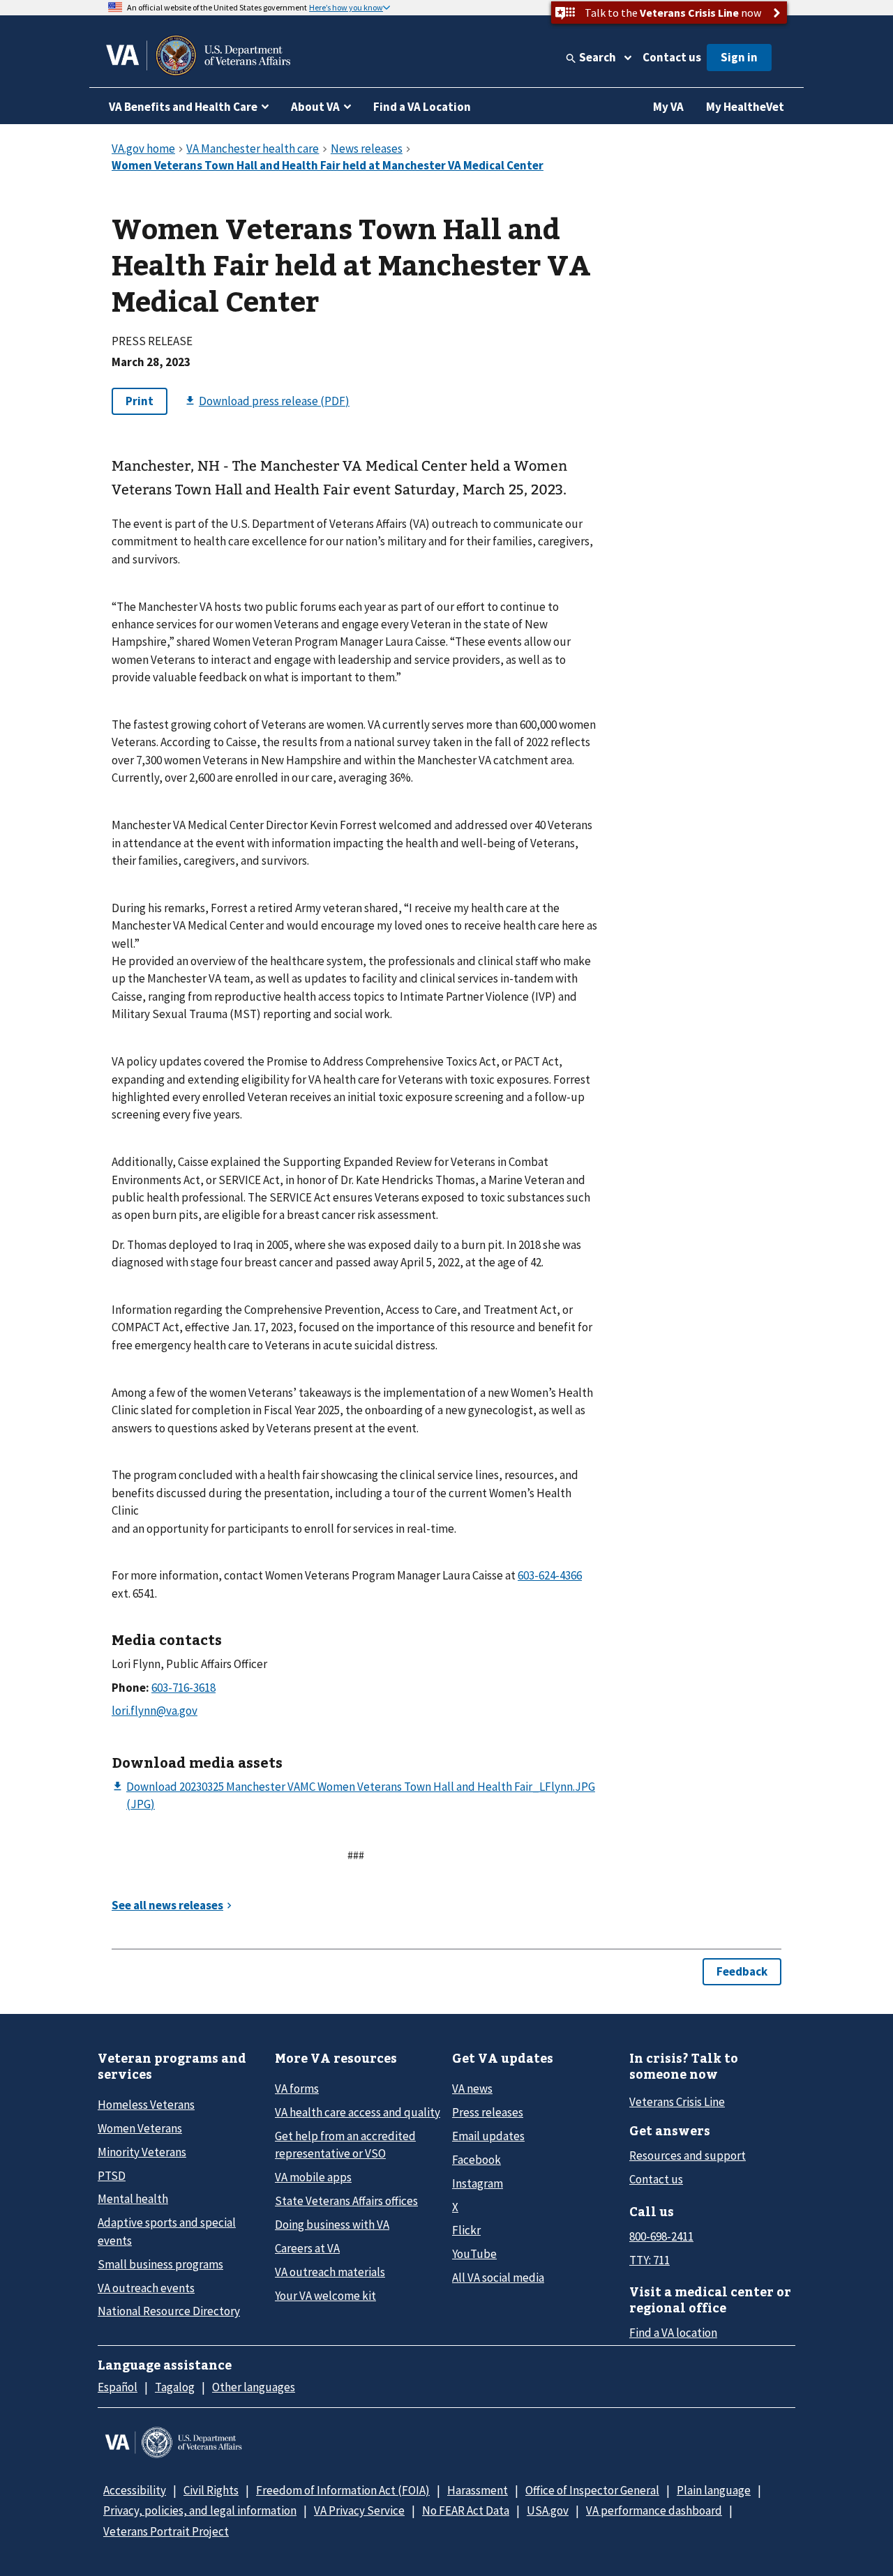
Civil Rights (211, 2490)
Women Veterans (140, 2128)
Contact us (672, 57)
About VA (315, 107)
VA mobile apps (313, 2177)
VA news (472, 2089)
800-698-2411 (661, 2236)
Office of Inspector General (592, 2490)
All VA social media (498, 2278)
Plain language (714, 2490)
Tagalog (175, 2387)
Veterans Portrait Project (166, 2531)
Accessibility (135, 2490)
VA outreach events (146, 2288)
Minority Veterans (142, 2152)
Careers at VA (307, 2248)
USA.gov (548, 2510)
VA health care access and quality (358, 2112)
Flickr (466, 2230)
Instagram (478, 2183)
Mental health (133, 2199)
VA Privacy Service (359, 2510)
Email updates (488, 2136)
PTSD (112, 2176)
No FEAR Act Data (466, 2510)
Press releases (488, 2112)
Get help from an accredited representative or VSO (345, 2145)
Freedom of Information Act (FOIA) (343, 2490)
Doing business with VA (332, 2225)
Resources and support (688, 2155)
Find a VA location (673, 2333)
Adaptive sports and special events (167, 2231)
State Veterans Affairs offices (346, 2201)
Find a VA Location (422, 107)
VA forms (297, 2089)
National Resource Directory (169, 2311)
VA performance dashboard (654, 2510)
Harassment (478, 2490)
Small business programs (160, 2264)
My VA (668, 107)
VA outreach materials (330, 2272)
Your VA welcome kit (325, 2296)
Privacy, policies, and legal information (200, 2510)
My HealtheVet (745, 107)
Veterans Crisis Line (677, 2102)
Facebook (476, 2160)
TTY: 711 (650, 2260)
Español (118, 2387)
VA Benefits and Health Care (183, 107)
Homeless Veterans (146, 2105)
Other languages (254, 2387)
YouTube (474, 2254)
